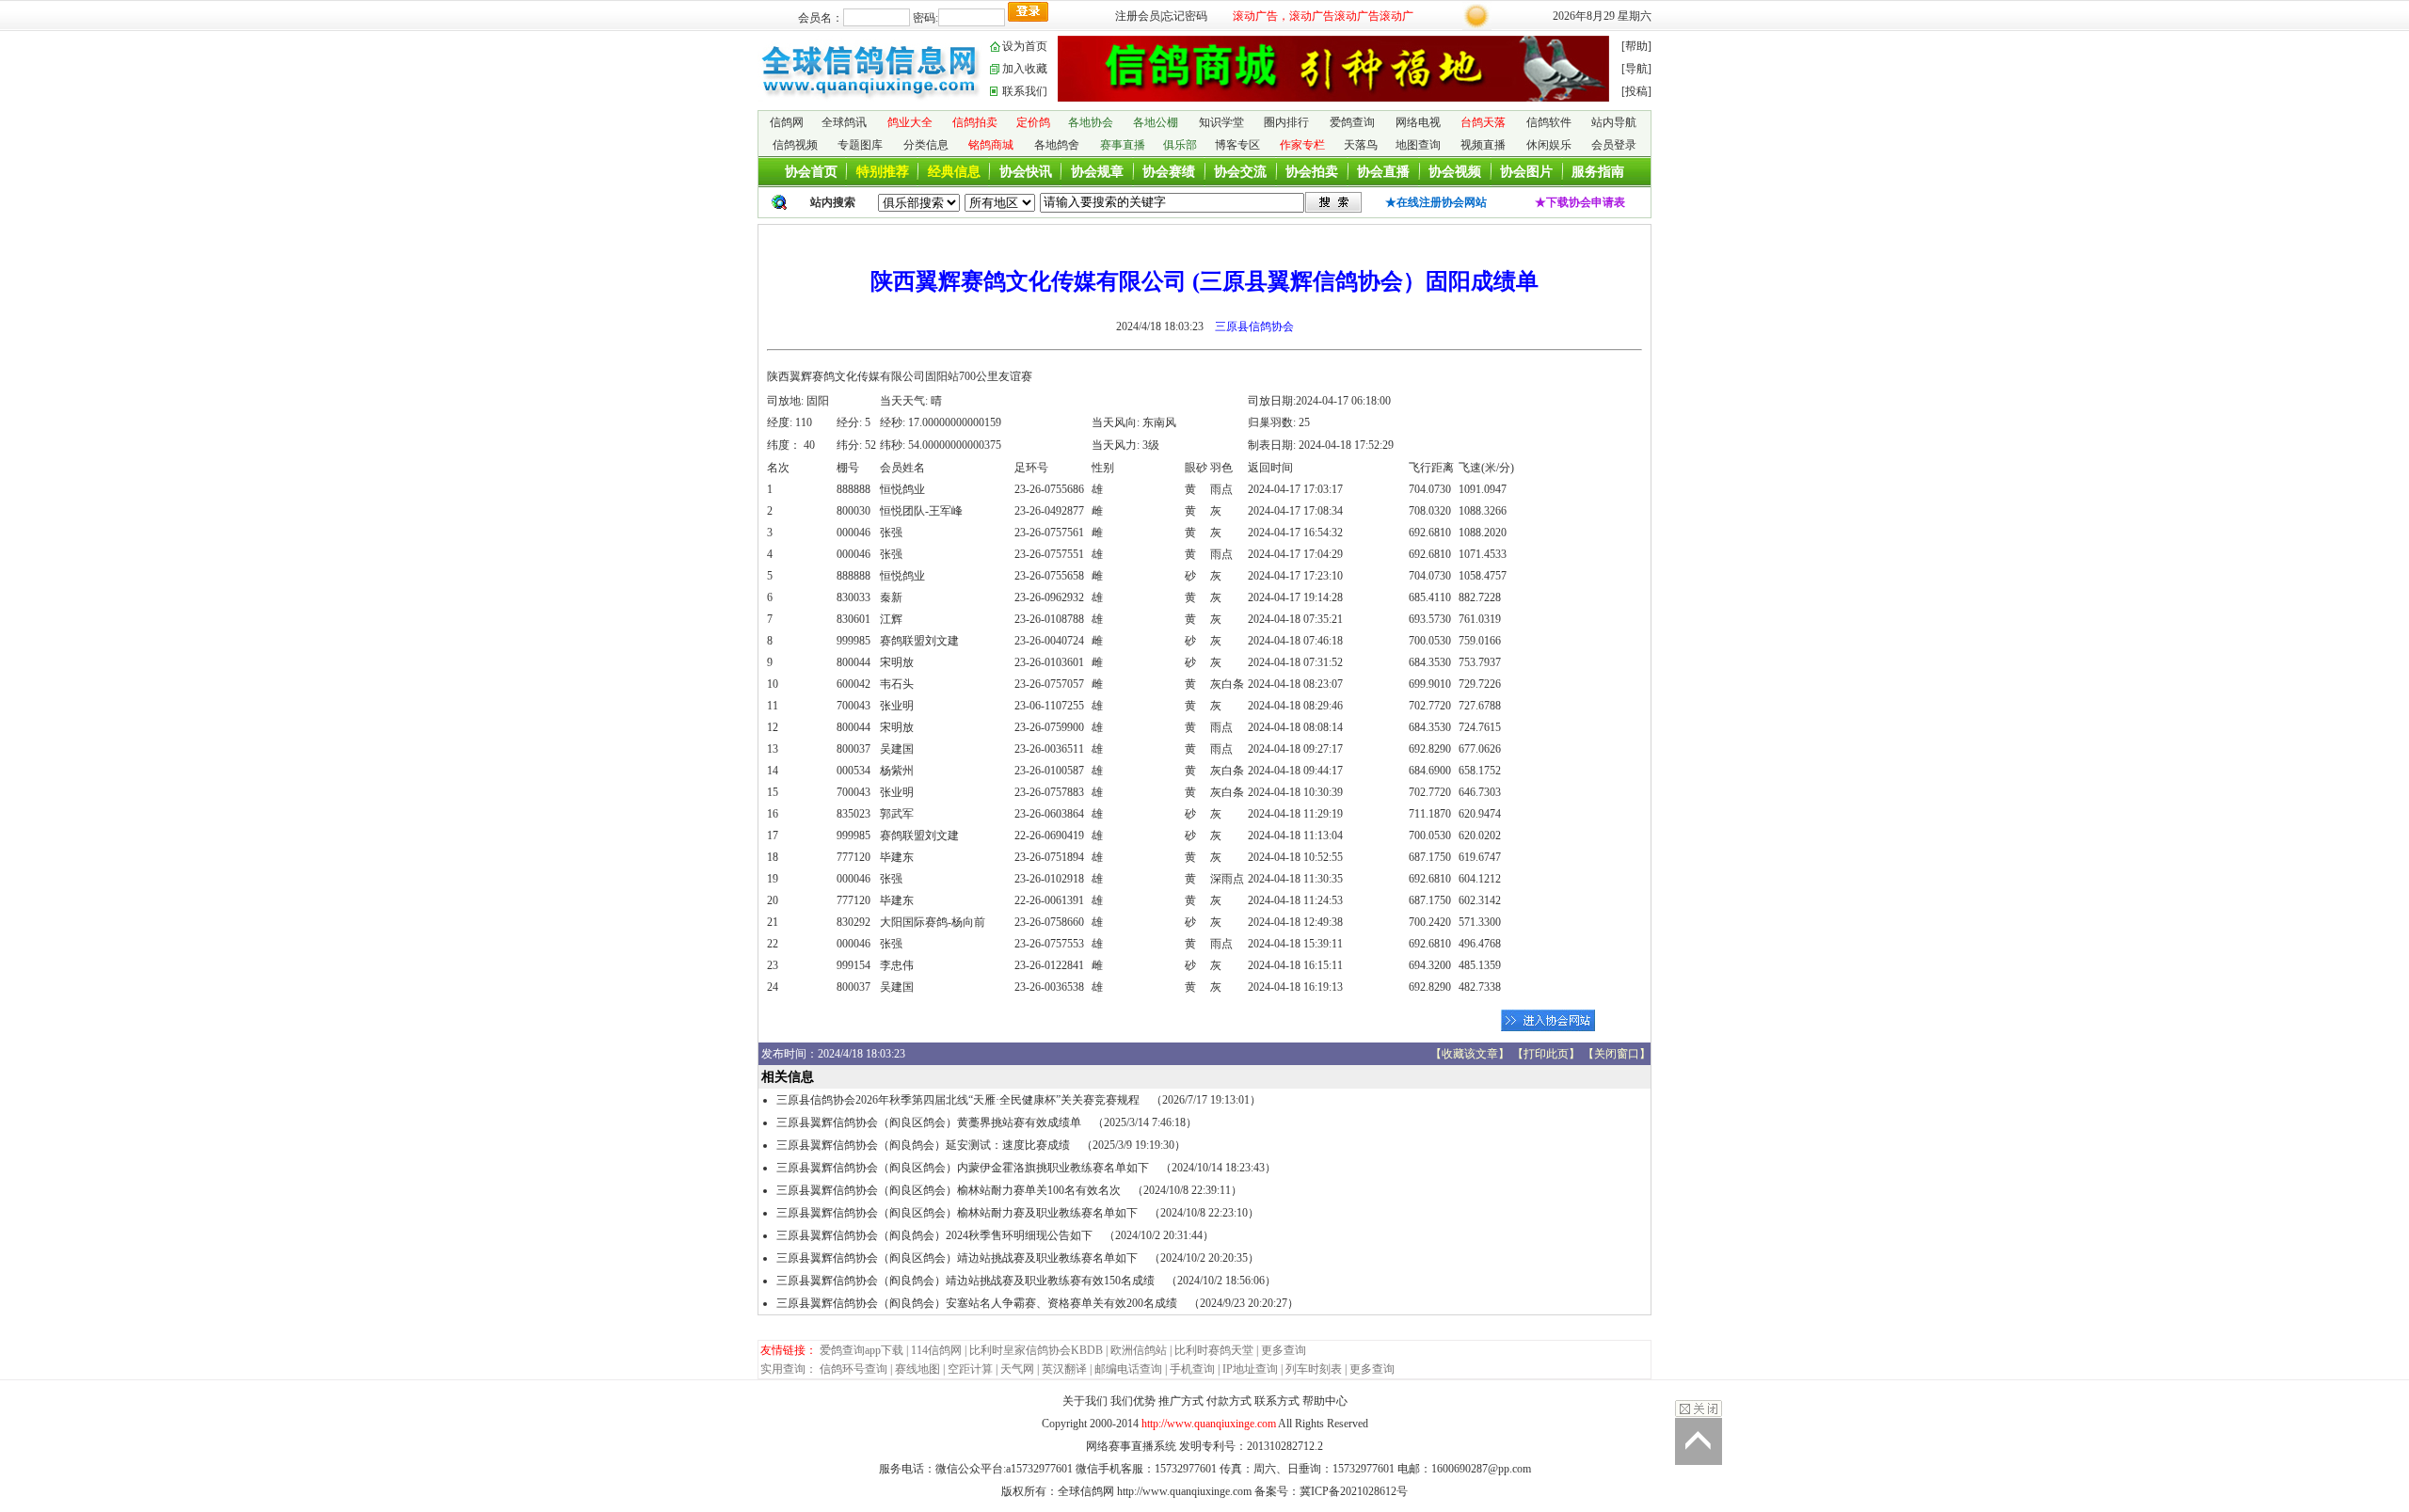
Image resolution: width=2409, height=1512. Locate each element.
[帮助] (1636, 46)
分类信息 (926, 145)
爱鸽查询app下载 (861, 1350)
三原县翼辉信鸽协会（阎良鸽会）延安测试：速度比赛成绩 (923, 1145)
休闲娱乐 (1549, 145)
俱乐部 (1180, 145)
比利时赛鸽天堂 (1214, 1350)
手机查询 (1192, 1369)
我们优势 (1133, 1401)
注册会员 (1138, 16)
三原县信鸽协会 (1254, 326)
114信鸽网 (936, 1350)
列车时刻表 (1314, 1369)
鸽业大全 (910, 122)
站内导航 (1614, 122)
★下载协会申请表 (1580, 202)
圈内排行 (1286, 122)
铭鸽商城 (991, 145)
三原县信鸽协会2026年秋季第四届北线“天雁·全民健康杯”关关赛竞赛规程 (958, 1100)
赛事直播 (1123, 145)
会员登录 (1614, 145)
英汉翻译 (1064, 1369)
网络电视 (1418, 122)
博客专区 (1237, 145)
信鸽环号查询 (854, 1369)
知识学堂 (1221, 122)
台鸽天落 (1483, 122)
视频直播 (1483, 145)
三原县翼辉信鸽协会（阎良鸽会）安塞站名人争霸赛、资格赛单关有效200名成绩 (977, 1303)
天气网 (1017, 1369)
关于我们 (1085, 1401)
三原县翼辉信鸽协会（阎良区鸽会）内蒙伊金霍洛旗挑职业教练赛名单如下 (963, 1168)
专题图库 (860, 145)
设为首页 (1025, 46)
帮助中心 (1325, 1401)
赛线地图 (917, 1369)
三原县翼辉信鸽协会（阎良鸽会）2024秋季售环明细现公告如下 (934, 1235)
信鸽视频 (795, 145)
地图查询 (1418, 145)
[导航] (1636, 69)
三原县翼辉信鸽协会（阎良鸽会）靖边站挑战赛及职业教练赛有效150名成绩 (965, 1281)
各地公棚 (1156, 122)
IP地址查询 (1250, 1369)
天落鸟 (1361, 145)
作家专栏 (1302, 145)
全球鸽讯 (844, 122)
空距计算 (970, 1369)
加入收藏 (1025, 69)
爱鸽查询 (1352, 122)
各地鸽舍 (1057, 145)
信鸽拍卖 (975, 122)
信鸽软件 (1549, 122)
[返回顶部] (1699, 1441)
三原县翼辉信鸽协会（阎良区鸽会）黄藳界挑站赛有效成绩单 (929, 1122)
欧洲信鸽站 (1139, 1350)
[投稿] (1636, 91)
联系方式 (1277, 1401)
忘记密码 (1185, 16)
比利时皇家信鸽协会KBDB (1036, 1350)
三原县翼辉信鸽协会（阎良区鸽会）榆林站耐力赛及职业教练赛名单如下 (957, 1213)
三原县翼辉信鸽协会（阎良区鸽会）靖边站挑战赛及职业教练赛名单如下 (957, 1258)
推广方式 (1181, 1401)
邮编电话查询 (1128, 1369)
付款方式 (1229, 1401)
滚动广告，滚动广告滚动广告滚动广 (1323, 16)
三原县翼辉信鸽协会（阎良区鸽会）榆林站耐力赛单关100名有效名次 (949, 1190)
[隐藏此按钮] (1699, 1409)
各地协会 (1091, 122)
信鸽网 (787, 122)
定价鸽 (1033, 122)
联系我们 (1025, 91)
